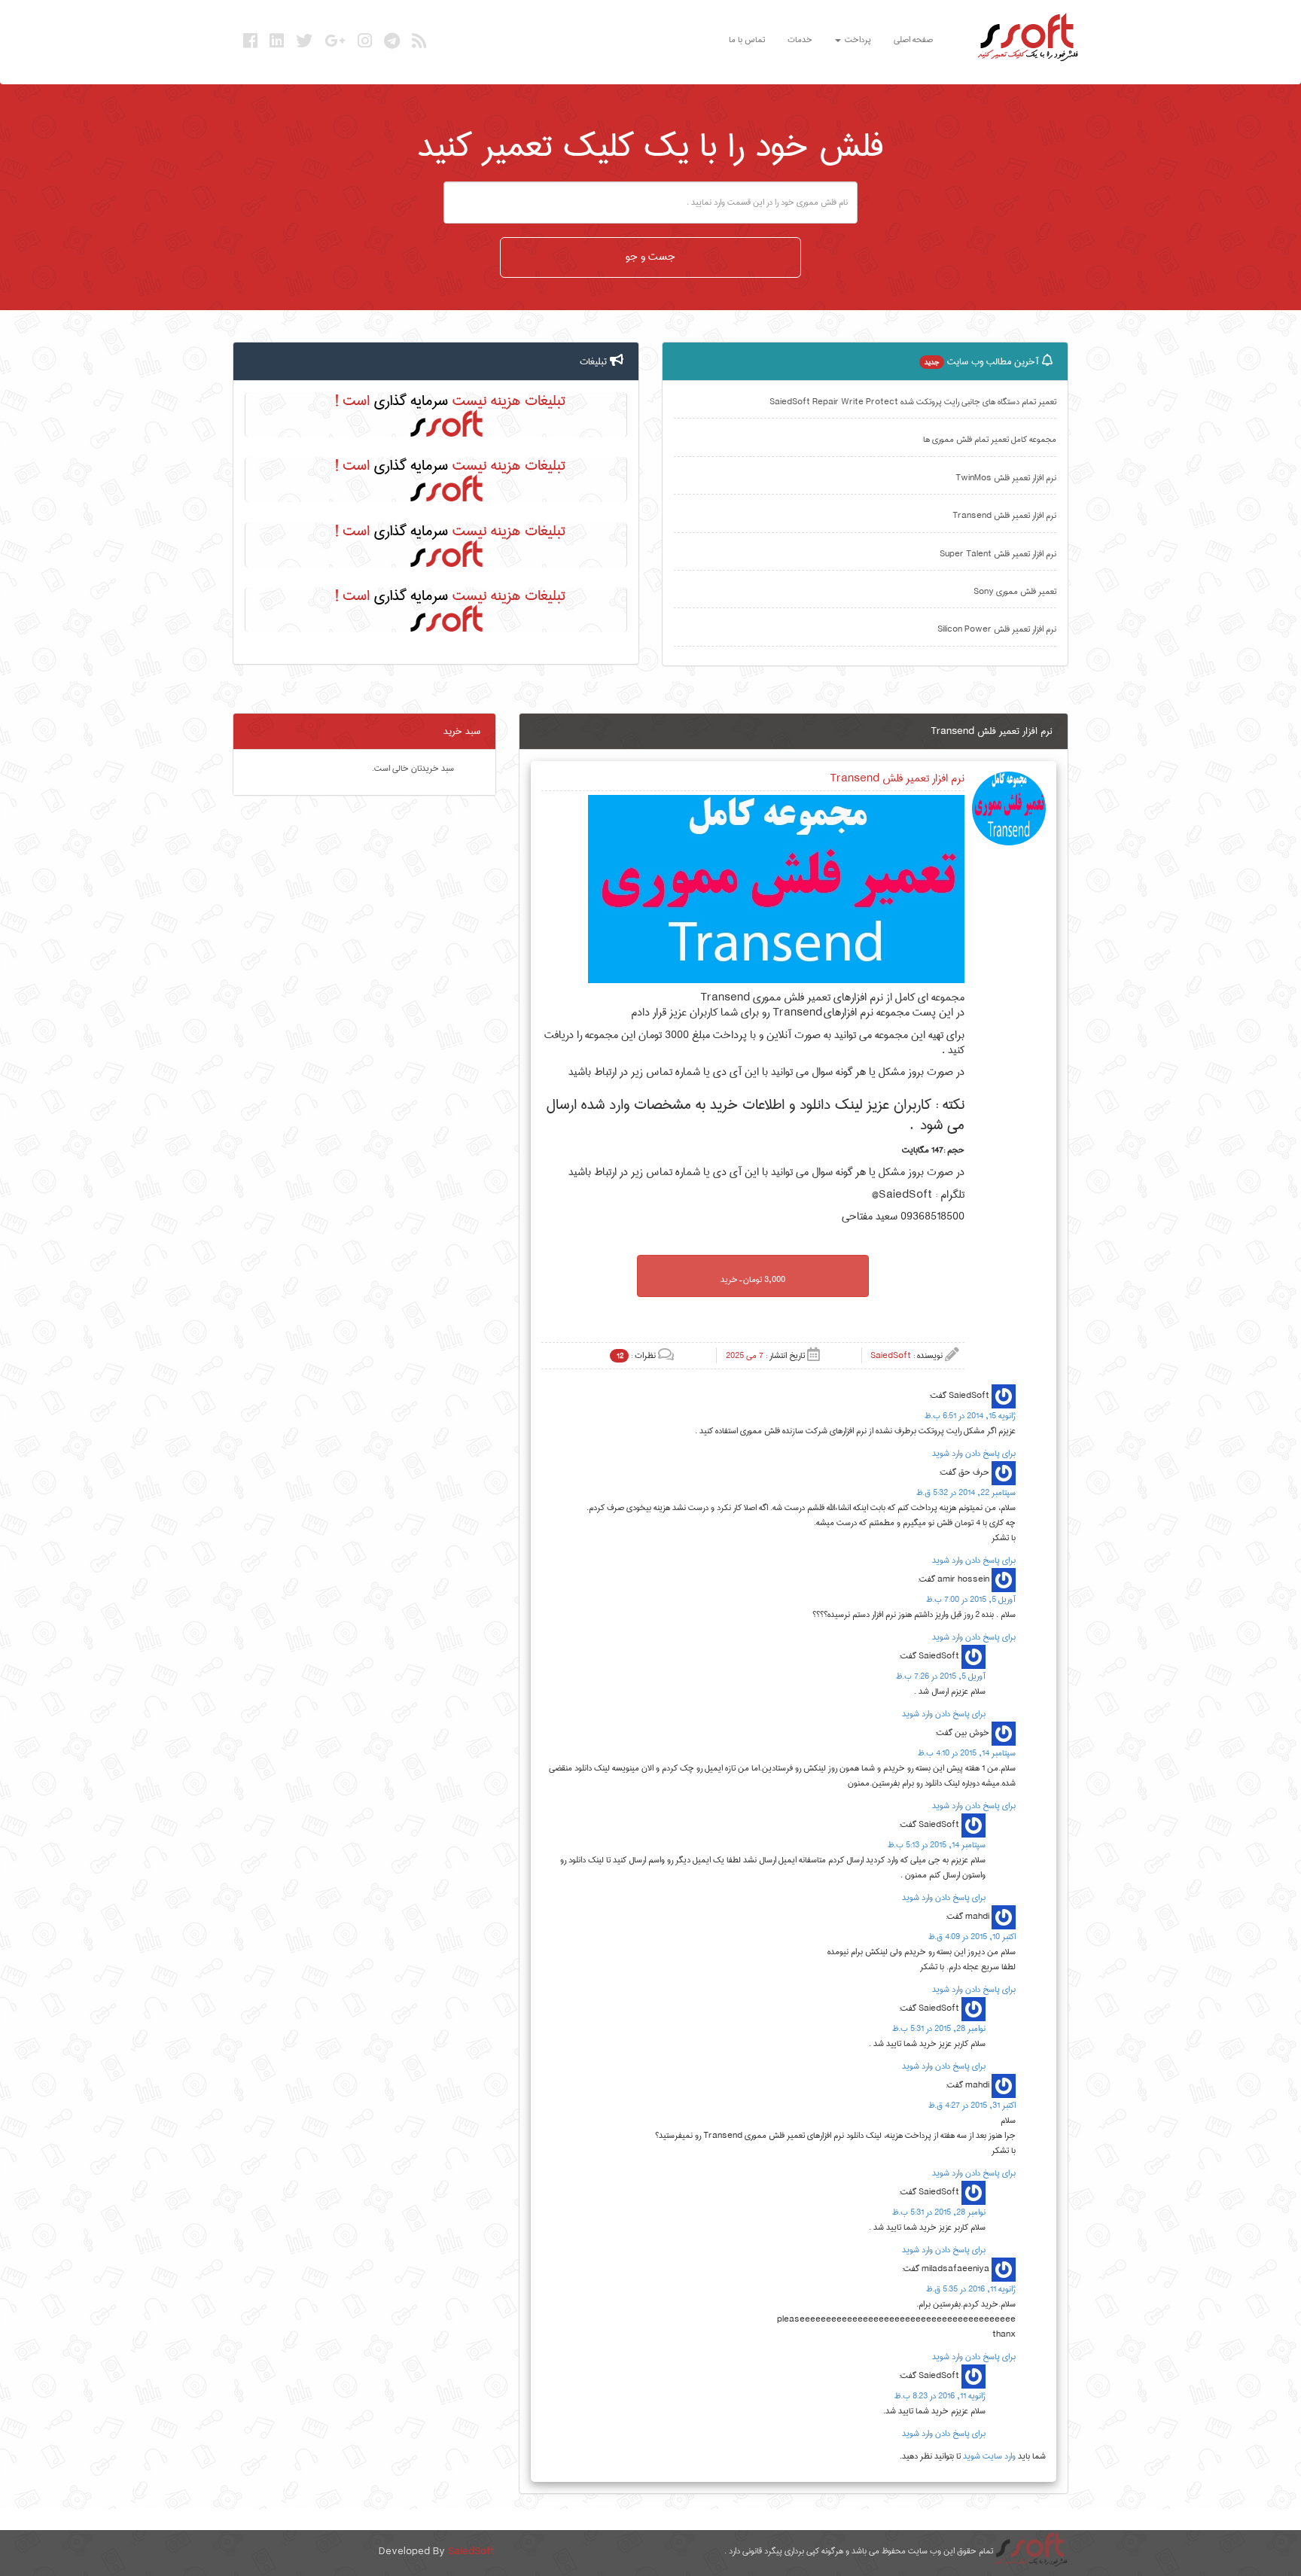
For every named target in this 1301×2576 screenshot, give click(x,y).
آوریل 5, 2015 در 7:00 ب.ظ (971, 1599)
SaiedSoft (471, 2551)
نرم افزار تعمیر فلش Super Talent (998, 554)
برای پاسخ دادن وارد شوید (974, 1453)
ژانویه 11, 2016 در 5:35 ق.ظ (971, 2289)
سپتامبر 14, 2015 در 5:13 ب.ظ (937, 1845)
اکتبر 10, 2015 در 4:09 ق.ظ (972, 1937)
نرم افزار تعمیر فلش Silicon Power (997, 629)
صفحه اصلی (913, 40)
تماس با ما (747, 40)
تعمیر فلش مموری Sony (1015, 591)
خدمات (800, 40)
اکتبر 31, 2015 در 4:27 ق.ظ (972, 2105)
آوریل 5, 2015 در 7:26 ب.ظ (941, 1676)
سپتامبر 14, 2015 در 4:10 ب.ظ (967, 1753)
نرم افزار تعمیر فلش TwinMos (1006, 478)
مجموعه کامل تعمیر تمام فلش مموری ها (990, 439)
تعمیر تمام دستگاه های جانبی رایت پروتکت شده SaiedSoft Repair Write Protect (913, 402)
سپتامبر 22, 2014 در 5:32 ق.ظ (966, 1492)
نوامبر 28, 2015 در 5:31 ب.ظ (939, 2028)
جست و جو (650, 257)
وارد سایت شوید (989, 2456)
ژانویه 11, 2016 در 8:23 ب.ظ (940, 2396)
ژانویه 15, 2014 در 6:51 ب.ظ (970, 1416)
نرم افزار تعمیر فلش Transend (1004, 515)
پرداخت (857, 40)
